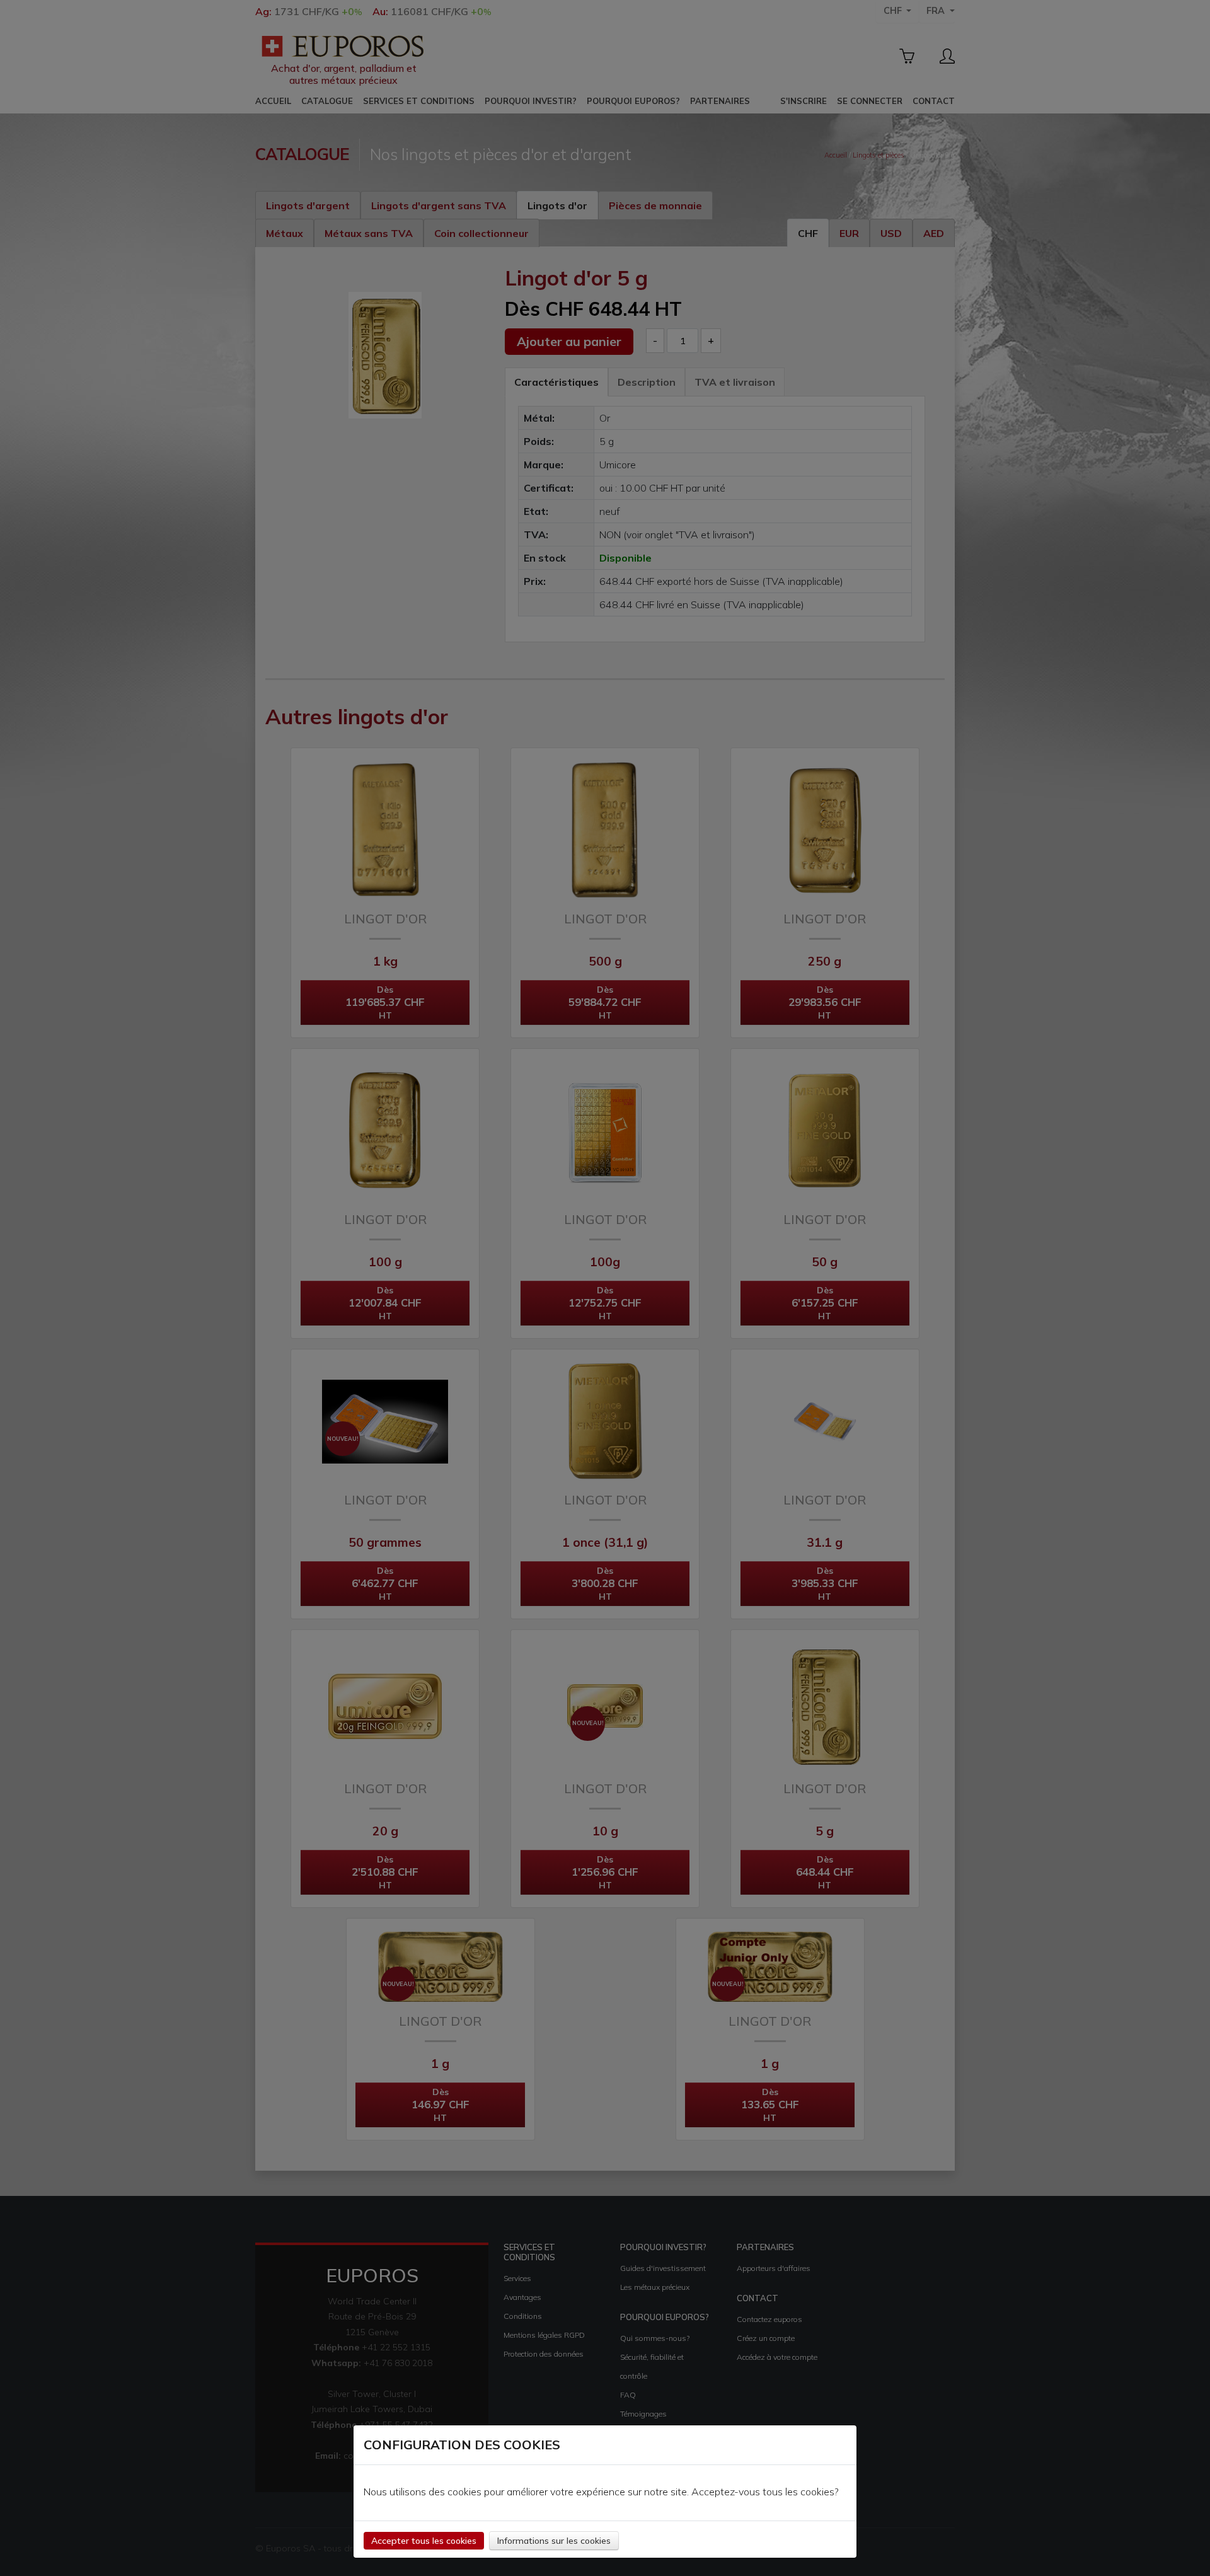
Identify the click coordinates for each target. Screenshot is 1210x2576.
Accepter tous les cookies (424, 2541)
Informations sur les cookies (554, 2541)
